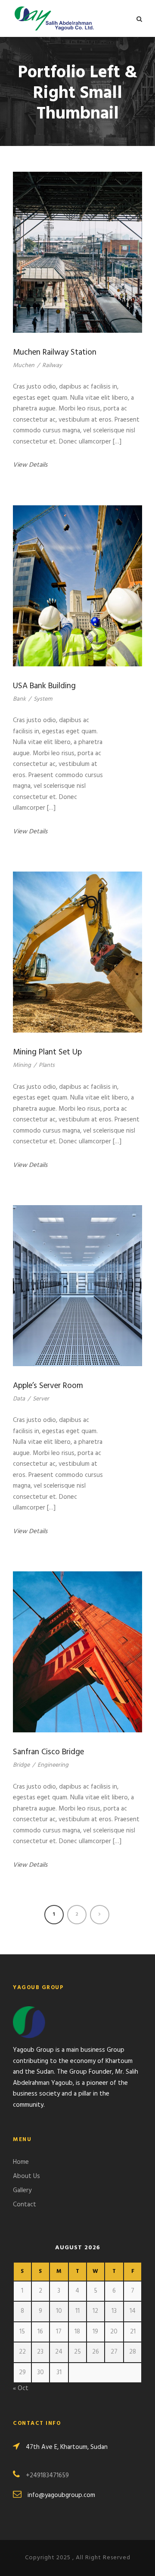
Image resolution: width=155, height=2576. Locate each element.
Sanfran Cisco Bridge (48, 1752)
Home (21, 2162)
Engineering (53, 1765)
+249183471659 (47, 2476)
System (43, 699)
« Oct (21, 2388)
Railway (52, 366)
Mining (22, 1065)
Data (19, 1399)
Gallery (22, 2190)
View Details (30, 465)
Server (41, 1399)
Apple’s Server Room (48, 1386)
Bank (19, 699)
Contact (25, 2205)
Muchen (24, 366)
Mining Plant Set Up (47, 1052)
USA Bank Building (44, 686)
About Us (26, 2176)
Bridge (21, 1765)
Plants (47, 1065)
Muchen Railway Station (55, 352)
